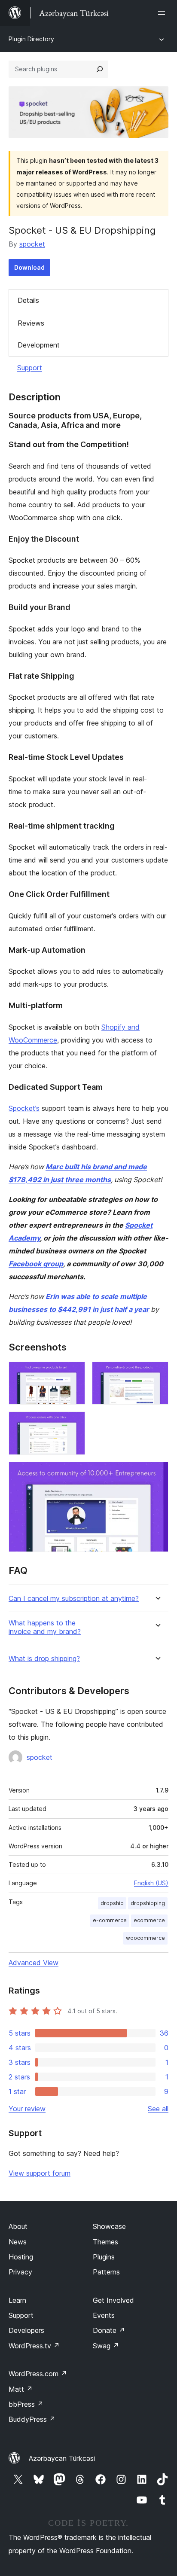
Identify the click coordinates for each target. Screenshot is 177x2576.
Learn (17, 2300)
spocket (32, 244)
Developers (26, 2330)
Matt (21, 2389)
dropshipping (148, 1903)
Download (29, 267)
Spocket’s (24, 1108)
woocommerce (145, 1938)
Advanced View (34, 1963)
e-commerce (110, 1920)
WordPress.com (38, 2374)
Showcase (109, 2226)
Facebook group (36, 1264)
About (18, 2226)
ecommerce (149, 1920)
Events (104, 2315)
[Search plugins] (100, 69)
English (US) (151, 1883)
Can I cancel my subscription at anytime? (74, 1599)
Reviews (31, 323)
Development (39, 345)
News (18, 2242)
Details (28, 300)
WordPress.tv (34, 2346)
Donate (109, 2330)
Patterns (106, 2272)
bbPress (26, 2404)
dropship (112, 1903)
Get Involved (113, 2300)
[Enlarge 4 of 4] (157, 1473)
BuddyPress (32, 2419)
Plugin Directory (31, 39)
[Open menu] (163, 13)
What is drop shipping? (44, 1659)
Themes (105, 2242)
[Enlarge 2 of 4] (157, 1373)
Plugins (104, 2257)
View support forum (40, 2173)
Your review (27, 2109)
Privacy (20, 2272)
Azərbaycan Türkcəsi (62, 2458)
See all (158, 2109)
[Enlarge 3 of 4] (73, 1423)
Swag (106, 2346)
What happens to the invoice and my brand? (45, 1627)
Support (30, 368)
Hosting (21, 2257)
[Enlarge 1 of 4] (73, 1373)
